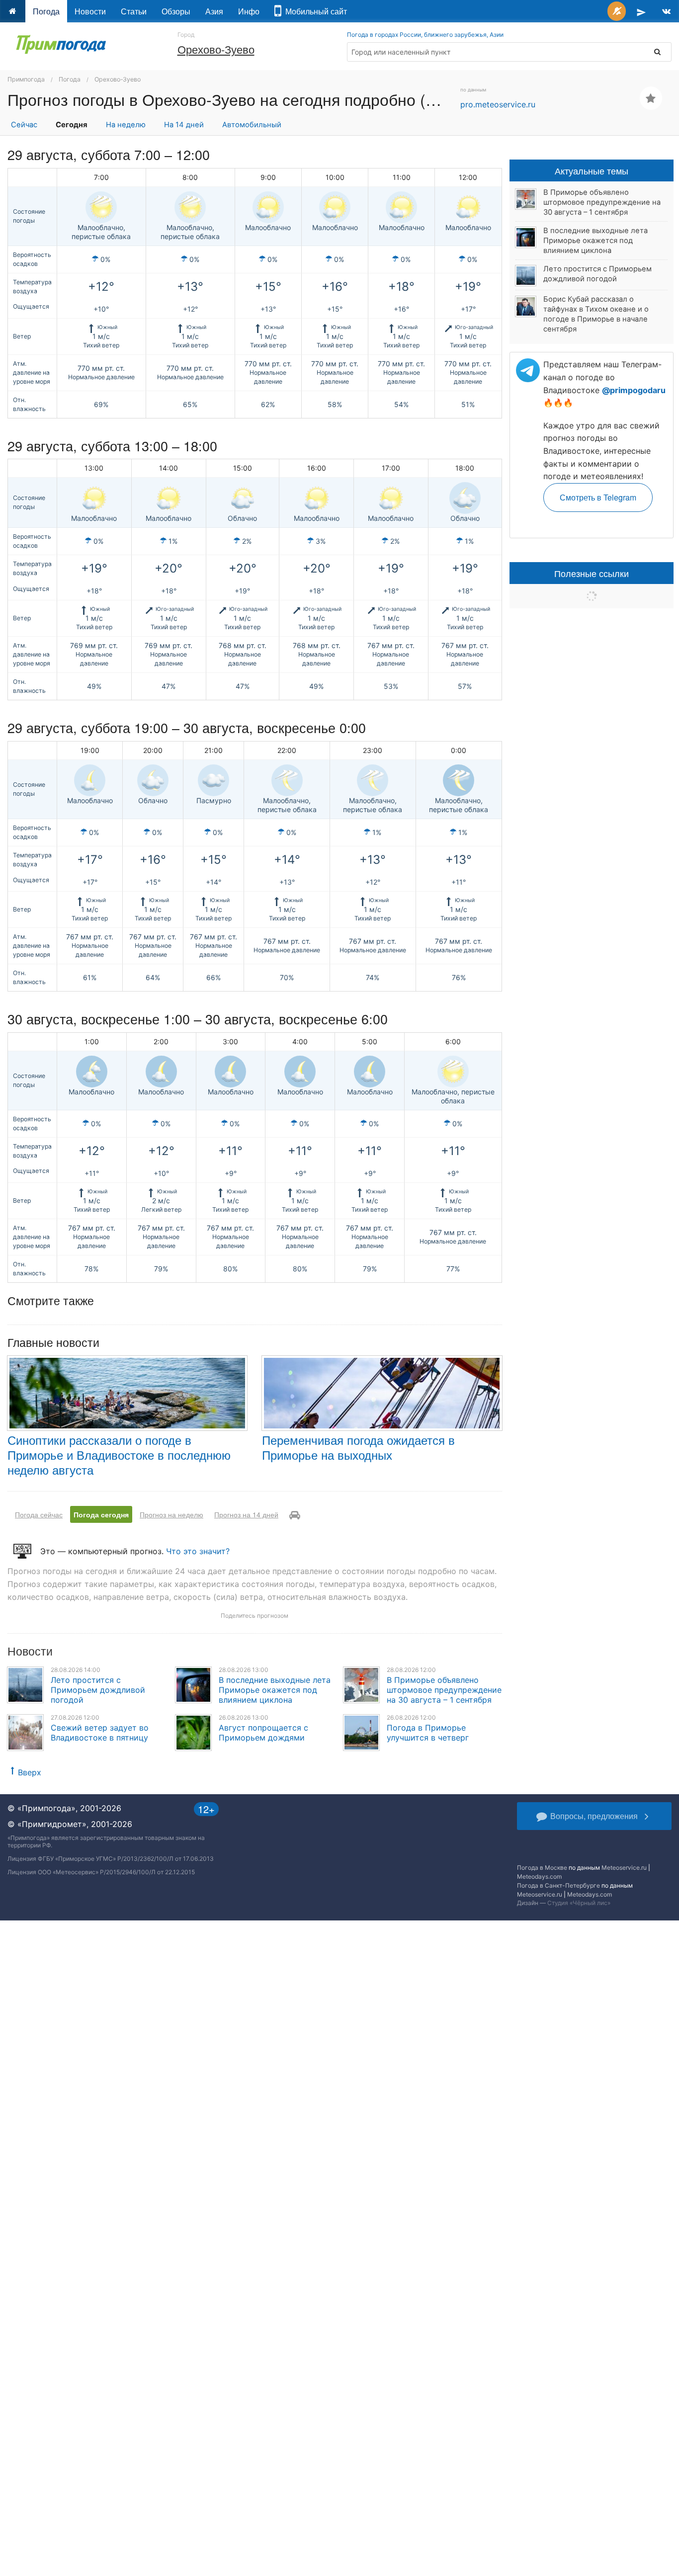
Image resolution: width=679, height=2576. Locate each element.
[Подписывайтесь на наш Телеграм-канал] (641, 11)
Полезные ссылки (592, 573)
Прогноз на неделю (171, 1514)
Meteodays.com (539, 1876)
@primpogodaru (634, 390)
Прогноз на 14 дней (246, 1514)
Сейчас (24, 125)
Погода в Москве (542, 1868)
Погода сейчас (39, 1514)
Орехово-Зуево (216, 49)
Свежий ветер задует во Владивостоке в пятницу (100, 1733)
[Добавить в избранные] (651, 98)
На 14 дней (184, 125)
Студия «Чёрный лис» (579, 1903)
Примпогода (26, 79)
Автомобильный (252, 125)
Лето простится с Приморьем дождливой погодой (98, 1690)
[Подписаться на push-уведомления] (617, 11)
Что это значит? (198, 1551)
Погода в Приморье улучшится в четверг (428, 1733)
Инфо (249, 11)
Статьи (134, 11)
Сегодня (72, 125)
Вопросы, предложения (594, 1816)
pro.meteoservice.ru (498, 104)
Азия (214, 11)
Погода (46, 11)
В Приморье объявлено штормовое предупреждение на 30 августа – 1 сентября (444, 1690)
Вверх (30, 1772)
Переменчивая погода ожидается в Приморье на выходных (358, 1447)
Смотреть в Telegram (598, 497)
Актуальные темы (592, 170)
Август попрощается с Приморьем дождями (263, 1733)
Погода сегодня (101, 1514)
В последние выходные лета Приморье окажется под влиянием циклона (275, 1690)
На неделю (126, 125)
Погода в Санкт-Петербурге (558, 1885)
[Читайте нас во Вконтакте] (666, 11)
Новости (90, 11)
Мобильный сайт (314, 11)
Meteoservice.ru (624, 1868)
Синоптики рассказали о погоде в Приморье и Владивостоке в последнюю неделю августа (119, 1454)
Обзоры (176, 11)
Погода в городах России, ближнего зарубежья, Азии (425, 35)
